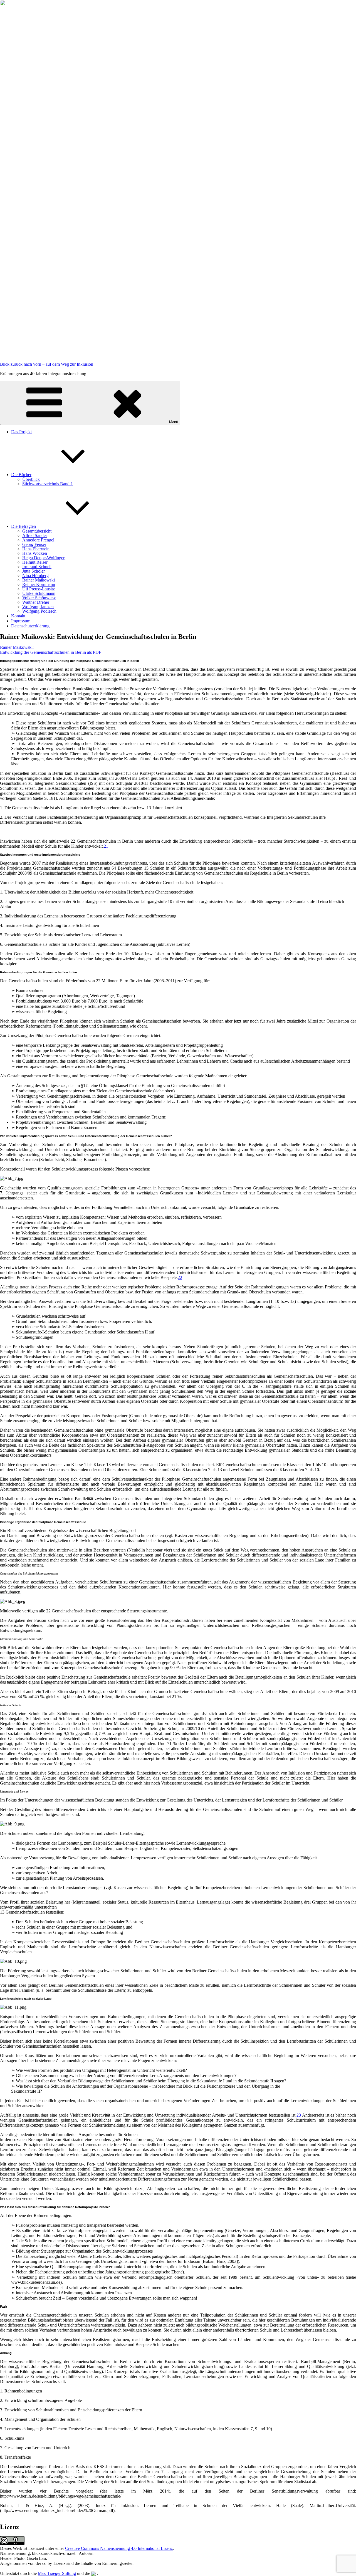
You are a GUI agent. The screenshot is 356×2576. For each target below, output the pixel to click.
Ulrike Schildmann (39, 593)
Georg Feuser (34, 544)
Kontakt (18, 616)
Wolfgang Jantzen (38, 607)
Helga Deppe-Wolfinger (43, 558)
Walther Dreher (36, 602)
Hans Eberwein (36, 549)
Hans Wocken (35, 553)
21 (106, 846)
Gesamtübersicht (37, 531)
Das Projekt (21, 432)
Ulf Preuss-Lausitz (39, 589)
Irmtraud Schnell (37, 567)
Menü (174, 422)
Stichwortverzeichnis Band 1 (48, 484)
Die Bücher (21, 475)
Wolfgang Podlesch (39, 611)
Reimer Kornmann (39, 584)
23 (299, 2115)
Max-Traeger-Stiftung (57, 2573)
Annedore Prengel (38, 540)
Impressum (21, 621)
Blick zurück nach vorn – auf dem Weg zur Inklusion (47, 364)
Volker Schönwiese (39, 598)
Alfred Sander (35, 535)
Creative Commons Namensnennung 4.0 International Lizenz (119, 2548)
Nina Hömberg (35, 576)
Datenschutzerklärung (30, 626)
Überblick (31, 479)
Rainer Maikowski (39, 580)
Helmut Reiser (35, 562)
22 (180, 1277)
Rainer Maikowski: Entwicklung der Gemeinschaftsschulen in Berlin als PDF (51, 650)
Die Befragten (24, 526)
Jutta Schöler (34, 571)
